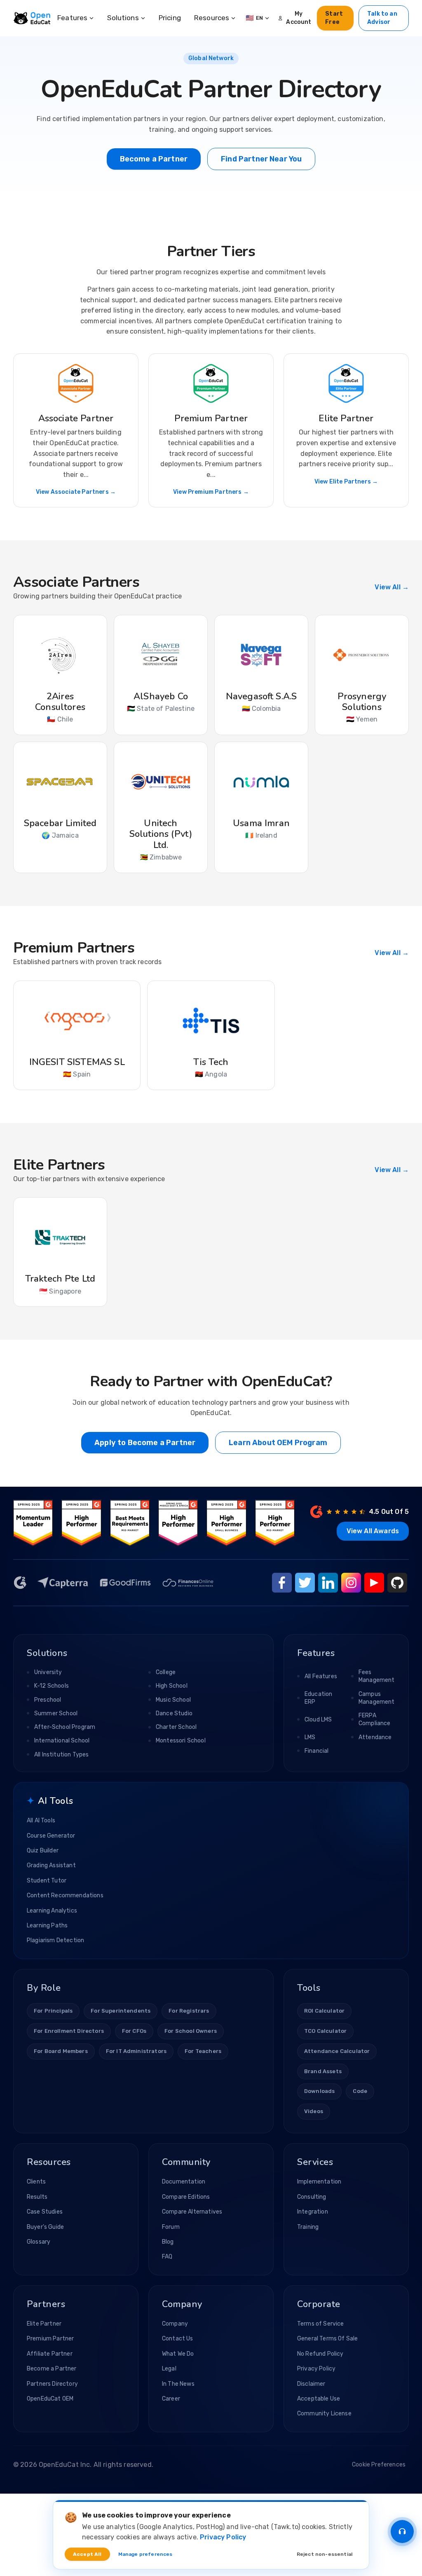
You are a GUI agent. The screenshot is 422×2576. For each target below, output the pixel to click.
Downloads (319, 2091)
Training (308, 2227)
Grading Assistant (51, 1865)
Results (37, 2197)
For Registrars (189, 2011)
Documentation (184, 2182)
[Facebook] (282, 1583)
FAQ (167, 2257)
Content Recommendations (65, 1895)
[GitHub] (397, 1583)
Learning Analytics (52, 1911)
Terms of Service (321, 2324)
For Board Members (61, 2051)
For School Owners (191, 2031)
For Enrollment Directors (69, 2031)
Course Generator (51, 1836)
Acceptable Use (319, 2399)
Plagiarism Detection (55, 1940)
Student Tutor (47, 1881)
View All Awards (373, 1531)
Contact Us (178, 2339)
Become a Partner (154, 159)
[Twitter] (305, 1583)
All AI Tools (41, 1820)
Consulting (312, 2197)
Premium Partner (50, 2339)
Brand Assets (323, 2071)
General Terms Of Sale (327, 2339)
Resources (212, 18)
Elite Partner (44, 2324)
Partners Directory (52, 2384)
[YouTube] (374, 1583)
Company (175, 2324)
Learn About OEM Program (278, 1443)
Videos (314, 2111)
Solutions (123, 18)
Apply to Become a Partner (145, 1443)
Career (171, 2399)
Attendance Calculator (337, 2051)
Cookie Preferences (379, 2465)
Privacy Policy (316, 2369)
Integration (313, 2212)
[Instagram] (351, 1583)
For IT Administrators (136, 2051)
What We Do (178, 2354)
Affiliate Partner (50, 2354)
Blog (168, 2242)
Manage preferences (145, 2554)
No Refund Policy (320, 2354)
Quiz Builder (43, 1851)
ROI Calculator (324, 2011)
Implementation (319, 2182)
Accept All (87, 2554)
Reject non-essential (325, 2554)
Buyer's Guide (45, 2227)
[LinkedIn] (328, 1583)
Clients (36, 2182)
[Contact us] (402, 2532)
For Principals (53, 2011)
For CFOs (134, 2031)
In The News (178, 2384)
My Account (299, 18)
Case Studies (45, 2212)
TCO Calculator (325, 2031)
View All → (392, 587)
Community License (324, 2414)
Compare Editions (186, 2197)
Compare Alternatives (192, 2212)
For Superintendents (121, 2011)
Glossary (39, 2242)
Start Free (334, 18)
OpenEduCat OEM (50, 2399)
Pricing (170, 18)
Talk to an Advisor (382, 18)
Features (72, 18)
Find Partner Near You (261, 159)
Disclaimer (311, 2384)
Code (360, 2091)
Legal (169, 2369)
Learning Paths (47, 1926)
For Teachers (203, 2051)
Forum (171, 2227)
